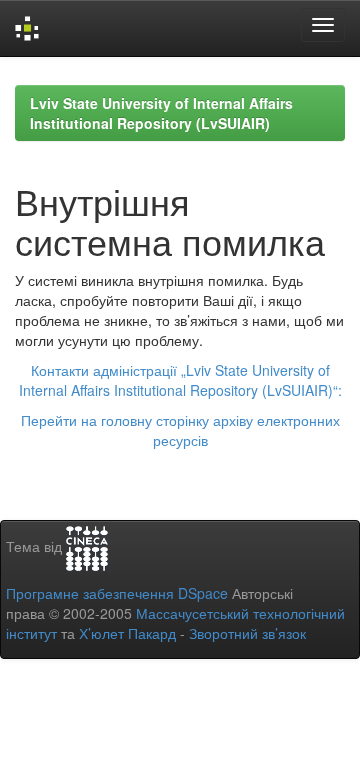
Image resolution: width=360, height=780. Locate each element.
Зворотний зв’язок (247, 633)
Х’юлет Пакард (127, 633)
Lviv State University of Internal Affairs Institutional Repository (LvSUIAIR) (161, 113)
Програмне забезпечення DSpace (117, 593)
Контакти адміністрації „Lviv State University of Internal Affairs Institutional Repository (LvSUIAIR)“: (180, 380)
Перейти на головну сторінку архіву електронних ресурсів (180, 430)
